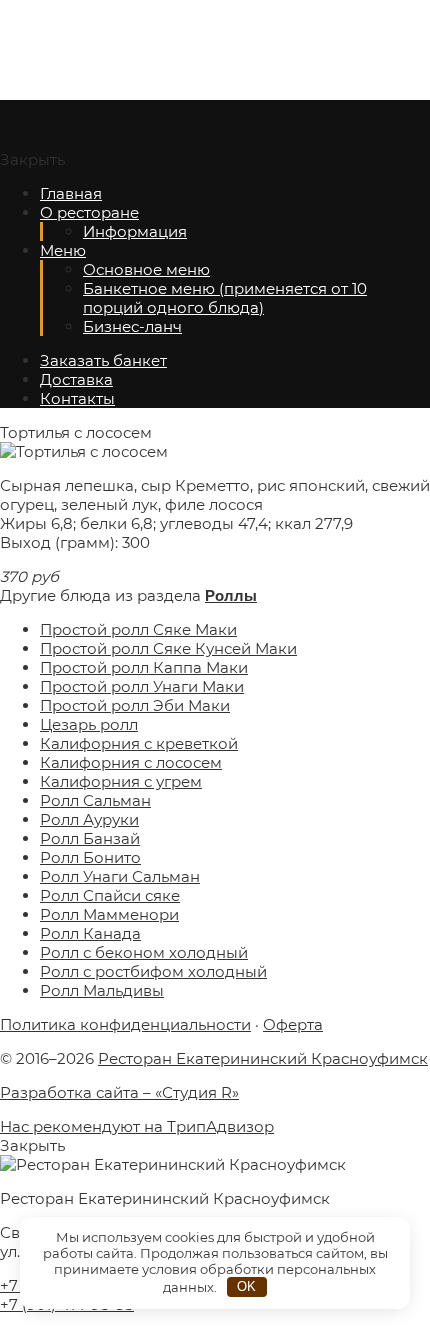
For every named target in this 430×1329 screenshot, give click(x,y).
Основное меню (146, 269)
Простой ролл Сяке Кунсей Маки (168, 648)
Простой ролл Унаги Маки (142, 686)
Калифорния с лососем (131, 762)
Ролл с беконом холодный (144, 952)
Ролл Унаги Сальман (120, 876)
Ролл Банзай (90, 838)
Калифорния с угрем (121, 781)
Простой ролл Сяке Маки (138, 629)
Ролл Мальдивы (102, 990)
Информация (135, 231)
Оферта (293, 1024)
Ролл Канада (90, 933)
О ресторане (89, 212)
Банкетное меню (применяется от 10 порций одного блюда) (225, 298)
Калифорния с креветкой (139, 743)
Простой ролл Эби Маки (135, 705)
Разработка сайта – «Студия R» (119, 1092)
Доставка (76, 379)
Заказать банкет (103, 360)
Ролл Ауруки (89, 819)
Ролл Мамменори (109, 914)
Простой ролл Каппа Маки (144, 667)
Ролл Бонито (90, 857)
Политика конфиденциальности (125, 1024)
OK (246, 1286)
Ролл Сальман (95, 800)
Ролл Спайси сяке (110, 895)
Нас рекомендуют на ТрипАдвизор (137, 1126)
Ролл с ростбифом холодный (153, 971)
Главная (71, 193)
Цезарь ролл (89, 724)
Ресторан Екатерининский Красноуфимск (150, 50)
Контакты (77, 398)
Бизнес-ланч (132, 326)
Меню (63, 250)
